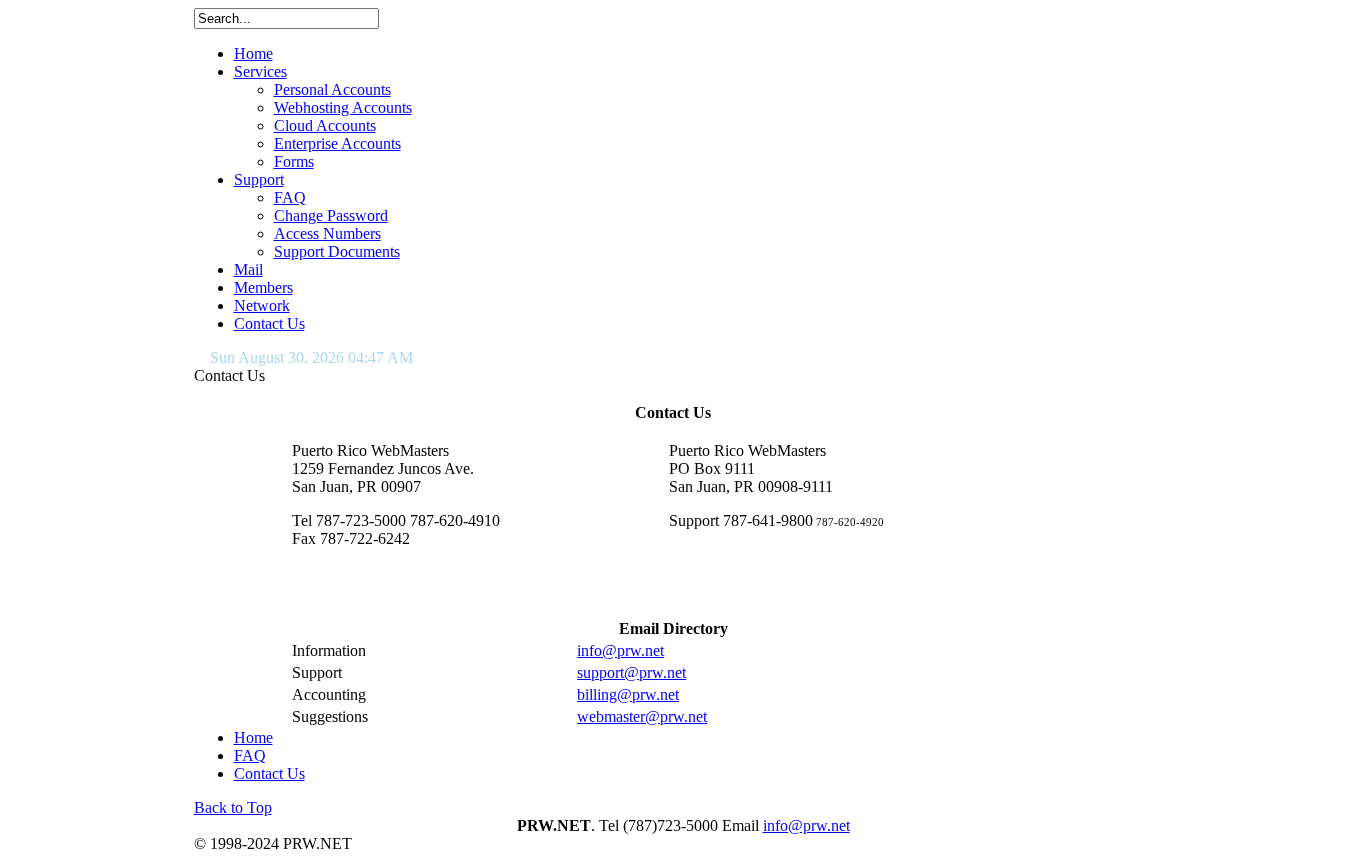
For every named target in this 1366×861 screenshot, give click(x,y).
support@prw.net (631, 672)
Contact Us (269, 773)
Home (253, 737)
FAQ (250, 755)
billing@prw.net (628, 694)
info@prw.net (620, 650)
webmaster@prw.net (642, 716)
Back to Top (233, 807)
